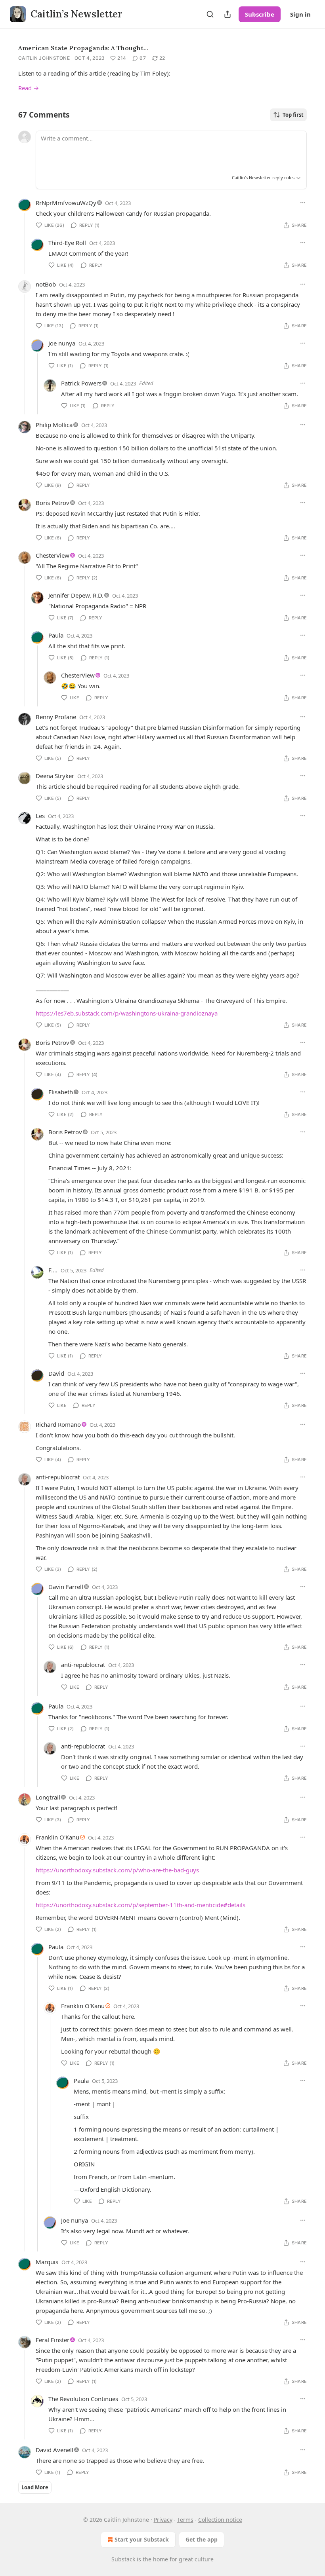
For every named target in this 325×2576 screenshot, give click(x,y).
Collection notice (220, 2520)
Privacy (163, 2520)
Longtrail (48, 1797)
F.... (53, 1270)
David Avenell (54, 2450)
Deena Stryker (55, 776)
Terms (185, 2520)
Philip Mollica (54, 425)
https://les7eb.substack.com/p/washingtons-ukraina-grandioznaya (127, 1013)
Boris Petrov (53, 503)
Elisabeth (61, 1092)
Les (40, 816)
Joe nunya (62, 343)
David (56, 1373)
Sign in (300, 14)
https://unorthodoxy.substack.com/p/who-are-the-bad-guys (117, 1870)
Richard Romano (58, 1424)
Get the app (202, 2539)
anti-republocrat (58, 1477)
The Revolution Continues (83, 2399)
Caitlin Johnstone (44, 58)
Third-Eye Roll (67, 243)
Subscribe (260, 14)
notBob (46, 284)
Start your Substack (142, 2539)
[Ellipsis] (303, 203)
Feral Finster (53, 2340)
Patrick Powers (81, 383)
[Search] (210, 14)
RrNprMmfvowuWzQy (66, 203)
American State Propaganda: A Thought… (83, 48)
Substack (123, 2559)
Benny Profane (56, 717)
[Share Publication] (227, 14)
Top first (293, 115)
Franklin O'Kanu (57, 1837)
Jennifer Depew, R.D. (76, 595)
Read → (29, 88)
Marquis (47, 2262)
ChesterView (53, 555)
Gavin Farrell (66, 1587)
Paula (56, 635)
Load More (35, 2487)
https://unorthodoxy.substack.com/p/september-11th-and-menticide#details (141, 1905)
